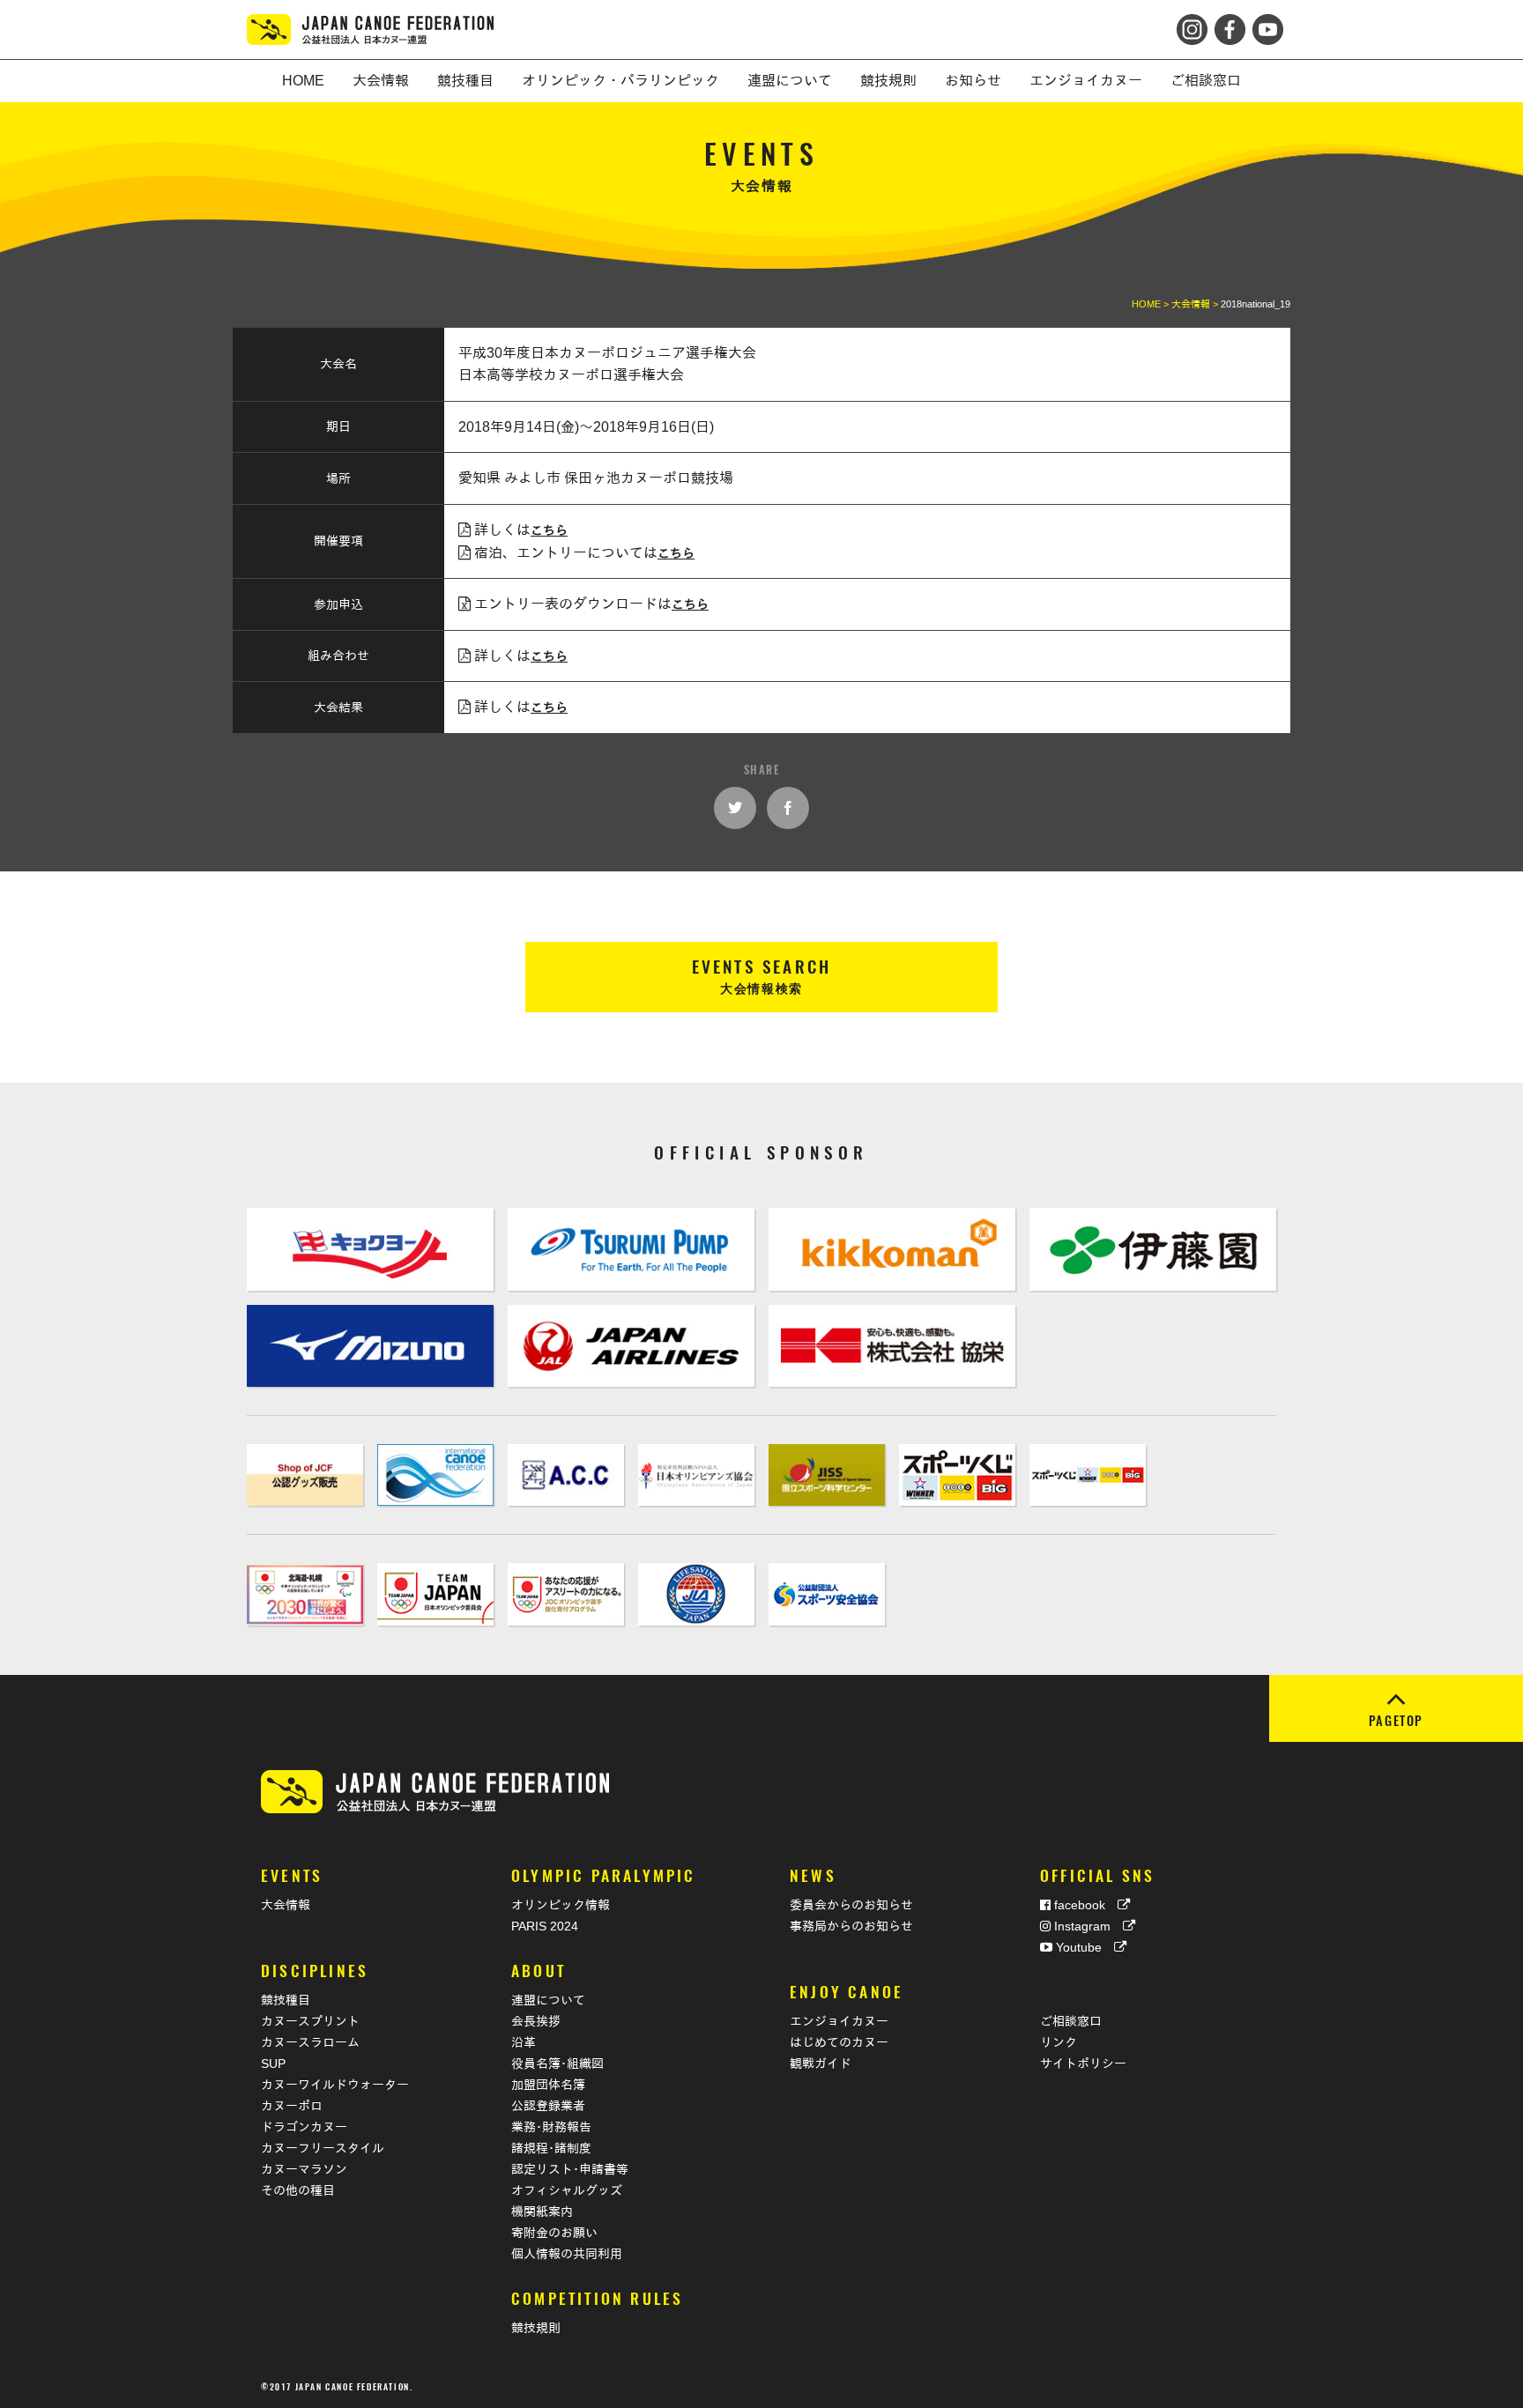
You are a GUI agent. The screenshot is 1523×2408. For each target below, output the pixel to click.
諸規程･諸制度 (551, 2148)
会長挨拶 (536, 2021)
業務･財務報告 (551, 2127)
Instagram (1087, 1926)
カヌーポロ (292, 2106)
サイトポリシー (1083, 2063)
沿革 (524, 2042)
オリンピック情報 (561, 1905)
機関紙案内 (542, 2212)
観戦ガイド (821, 2063)
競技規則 (536, 2328)
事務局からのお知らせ (851, 1926)
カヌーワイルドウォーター (335, 2085)
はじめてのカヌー (839, 2042)
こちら (549, 530)
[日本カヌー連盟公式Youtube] (1266, 25)
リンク (1059, 2042)
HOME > (1152, 304)
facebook (1084, 1905)
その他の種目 (298, 2190)
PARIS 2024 (545, 1926)
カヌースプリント (310, 2021)
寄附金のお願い (554, 2233)
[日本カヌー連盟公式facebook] (1228, 25)
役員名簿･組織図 (557, 2063)
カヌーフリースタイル (323, 2148)
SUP (273, 2063)
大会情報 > (1196, 304)
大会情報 (286, 1905)
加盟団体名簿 (548, 2085)
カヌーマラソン (304, 2169)
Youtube (1083, 1947)
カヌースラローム (310, 2042)
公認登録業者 (548, 2106)
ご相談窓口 (1071, 2021)
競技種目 (286, 2000)
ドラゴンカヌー (304, 2127)
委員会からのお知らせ (851, 1905)
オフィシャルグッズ (567, 2190)
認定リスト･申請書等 (570, 2169)
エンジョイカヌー (839, 2021)
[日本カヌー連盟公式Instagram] (1194, 25)
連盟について (548, 2000)
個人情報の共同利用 (567, 2254)
